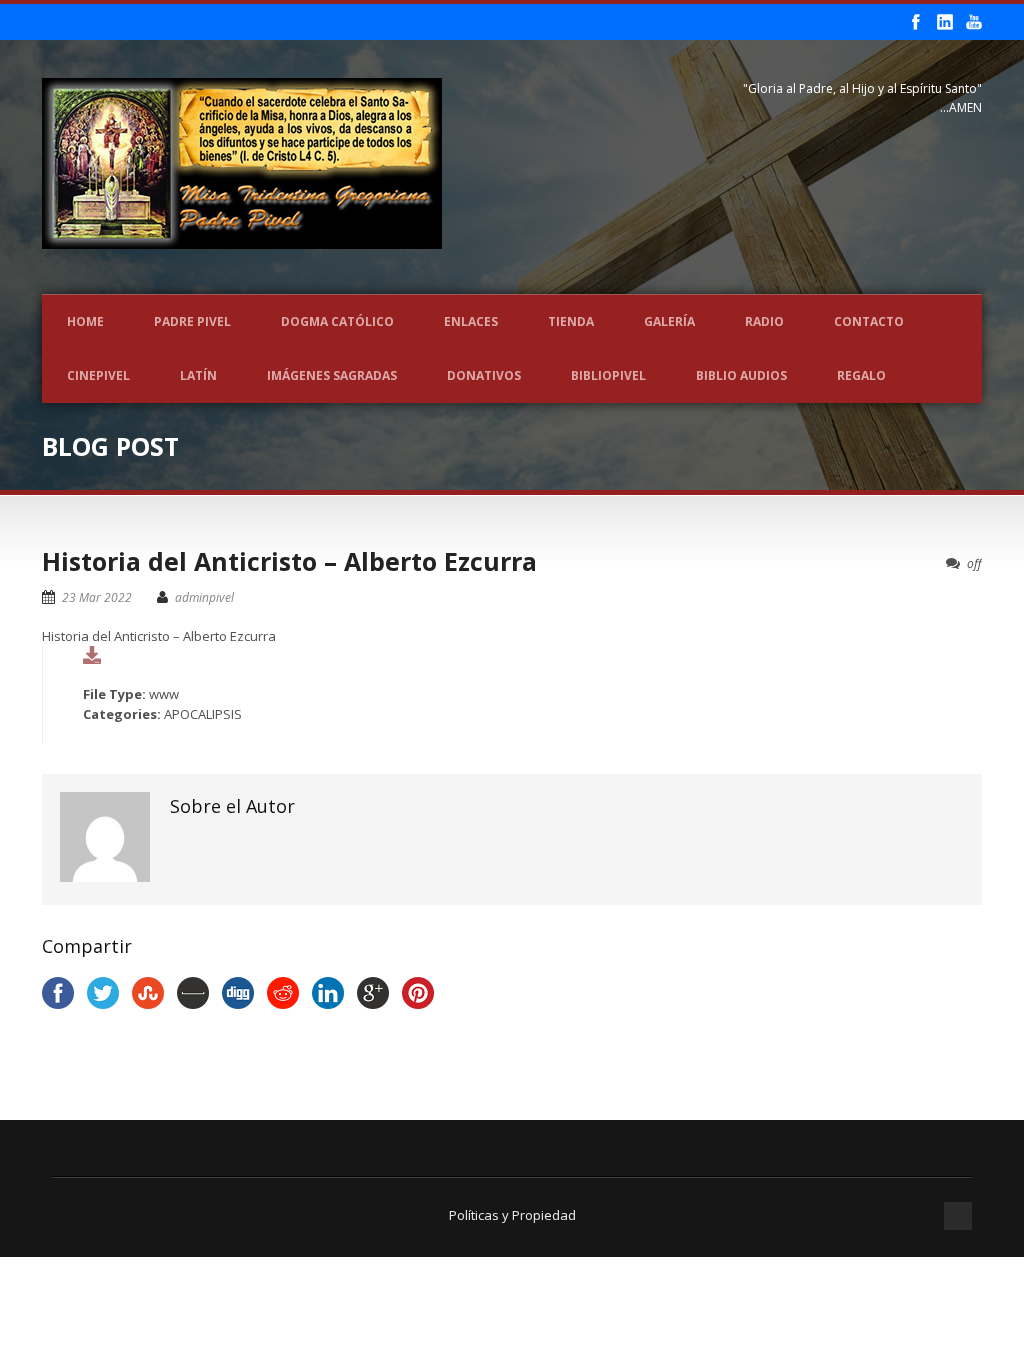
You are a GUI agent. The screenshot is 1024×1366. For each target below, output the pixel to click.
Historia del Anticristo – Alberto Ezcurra (289, 561)
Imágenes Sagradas (332, 375)
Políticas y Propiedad (512, 1215)
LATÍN (198, 375)
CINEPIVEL (98, 375)
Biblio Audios (741, 375)
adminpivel (204, 597)
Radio (764, 321)
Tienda (571, 321)
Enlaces (471, 321)
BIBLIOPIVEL (608, 375)
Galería (669, 321)
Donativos (484, 375)
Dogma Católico (337, 321)
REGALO (861, 375)
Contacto (869, 321)
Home (85, 321)
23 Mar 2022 (97, 597)
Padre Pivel (192, 321)
